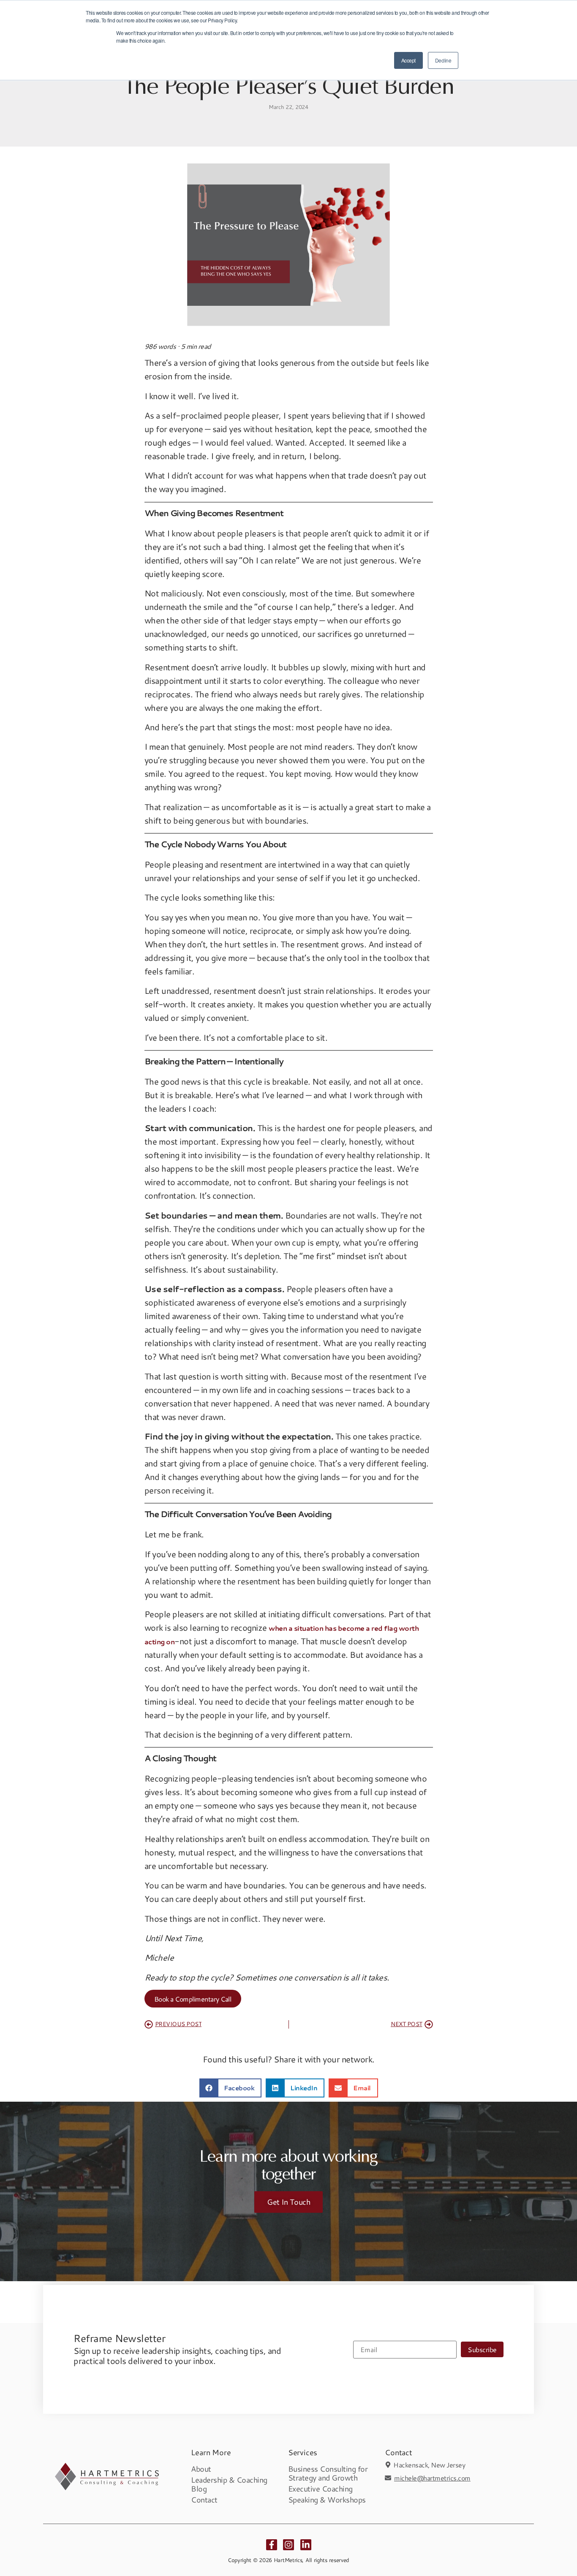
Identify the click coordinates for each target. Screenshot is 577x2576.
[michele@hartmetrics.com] (388, 2478)
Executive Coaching (320, 2489)
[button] (231, 2088)
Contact (204, 2500)
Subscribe (482, 2349)
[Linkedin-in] (306, 2545)
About (201, 2469)
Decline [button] (443, 60)
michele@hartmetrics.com (432, 2478)
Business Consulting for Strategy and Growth (328, 2473)
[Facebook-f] (272, 2545)
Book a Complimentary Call (193, 1999)
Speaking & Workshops (327, 2500)
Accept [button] (408, 60)
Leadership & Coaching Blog (229, 2484)
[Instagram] (288, 2545)
